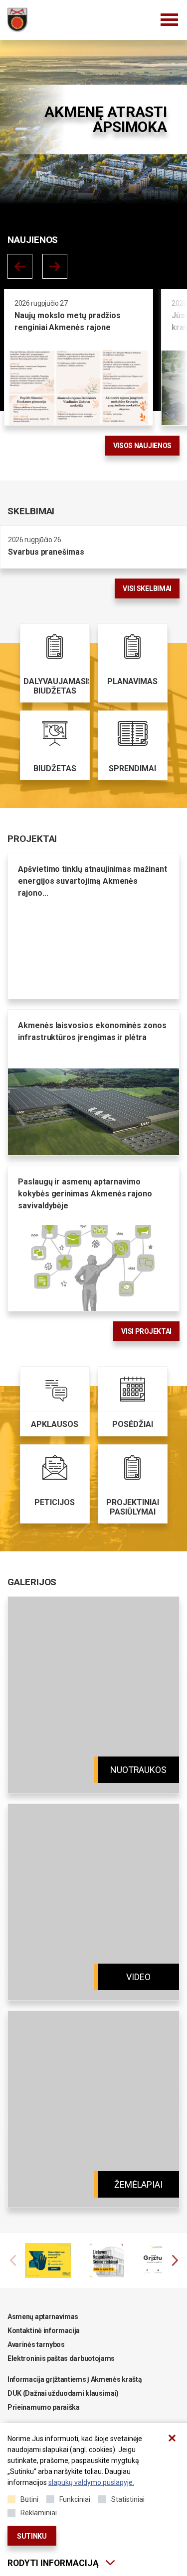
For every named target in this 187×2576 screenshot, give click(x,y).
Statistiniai (128, 2499)
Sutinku (32, 2536)
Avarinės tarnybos (36, 2344)
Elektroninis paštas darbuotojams (61, 2358)
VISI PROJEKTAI (146, 1331)
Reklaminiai (39, 2513)
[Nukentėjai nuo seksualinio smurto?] (57, 2260)
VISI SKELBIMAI (147, 588)
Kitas (55, 266)
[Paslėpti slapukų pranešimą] (172, 2438)
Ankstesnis (20, 266)
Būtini (29, 2499)
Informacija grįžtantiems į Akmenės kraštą (75, 2379)
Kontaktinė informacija (44, 2331)
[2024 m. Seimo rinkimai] (115, 2260)
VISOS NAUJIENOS (142, 446)
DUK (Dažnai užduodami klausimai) (63, 2393)
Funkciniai (75, 2499)
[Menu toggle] (170, 20)
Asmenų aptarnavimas (43, 2317)
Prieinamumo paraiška (44, 2407)
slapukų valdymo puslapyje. (91, 2482)
